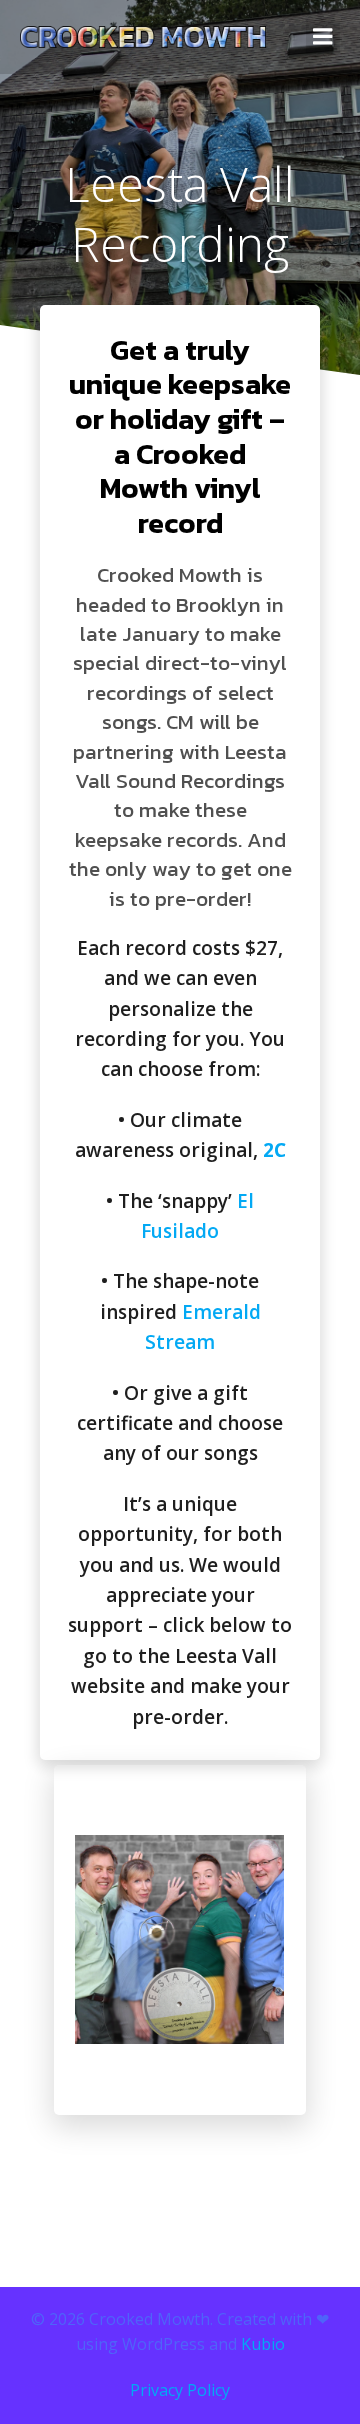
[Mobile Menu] (323, 37)
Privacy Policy (180, 2390)
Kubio (263, 2344)
